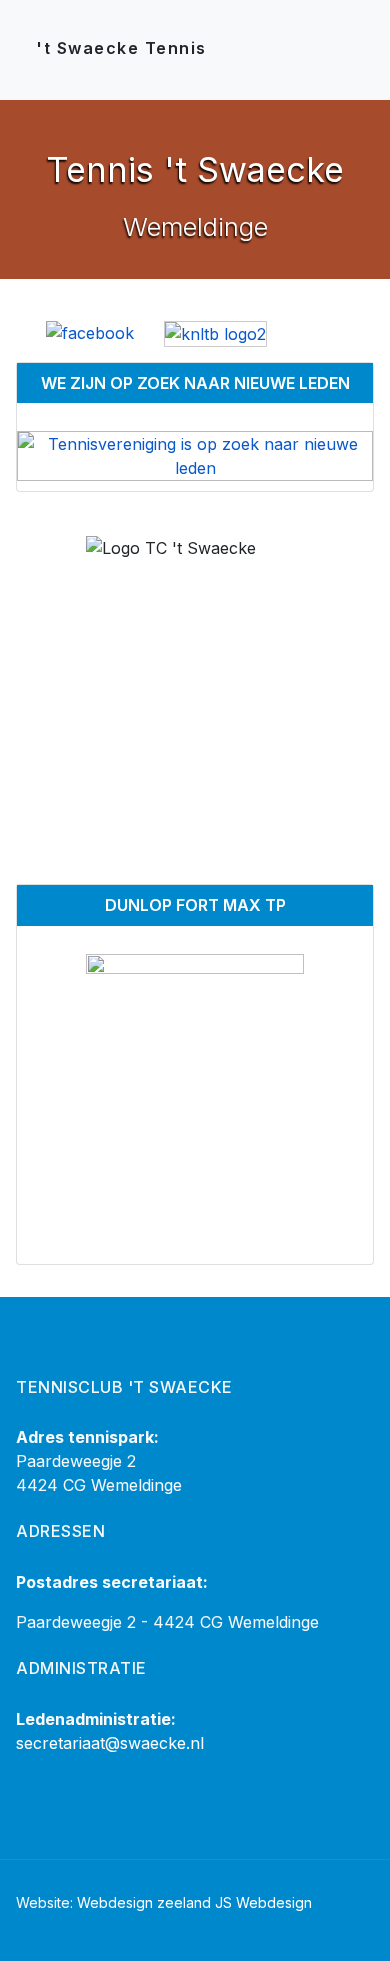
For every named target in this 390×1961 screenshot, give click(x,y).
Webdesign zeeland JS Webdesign (194, 1902)
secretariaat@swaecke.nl (110, 1743)
